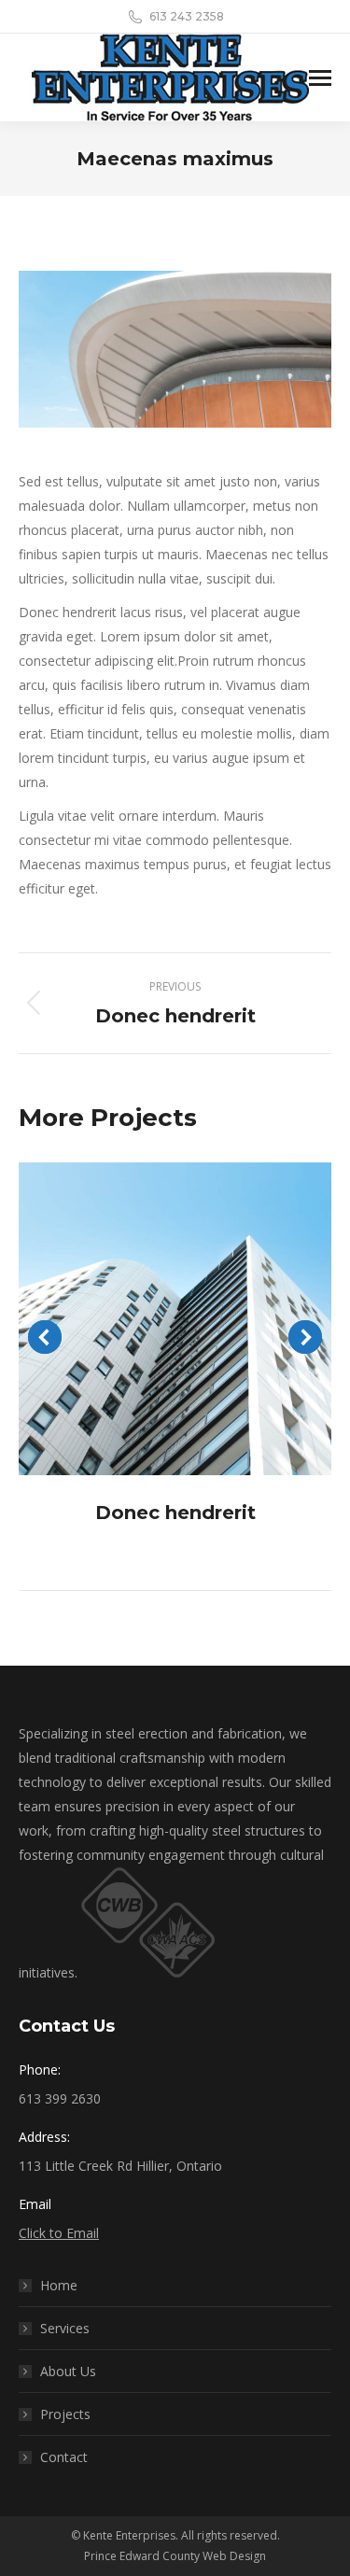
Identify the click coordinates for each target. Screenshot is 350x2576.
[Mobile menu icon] (320, 78)
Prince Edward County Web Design (175, 2556)
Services (65, 2328)
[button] (45, 1337)
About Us (68, 2371)
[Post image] (175, 1319)
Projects (65, 2414)
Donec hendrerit (175, 1513)
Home (59, 2285)
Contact (64, 2457)
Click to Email (59, 2233)
